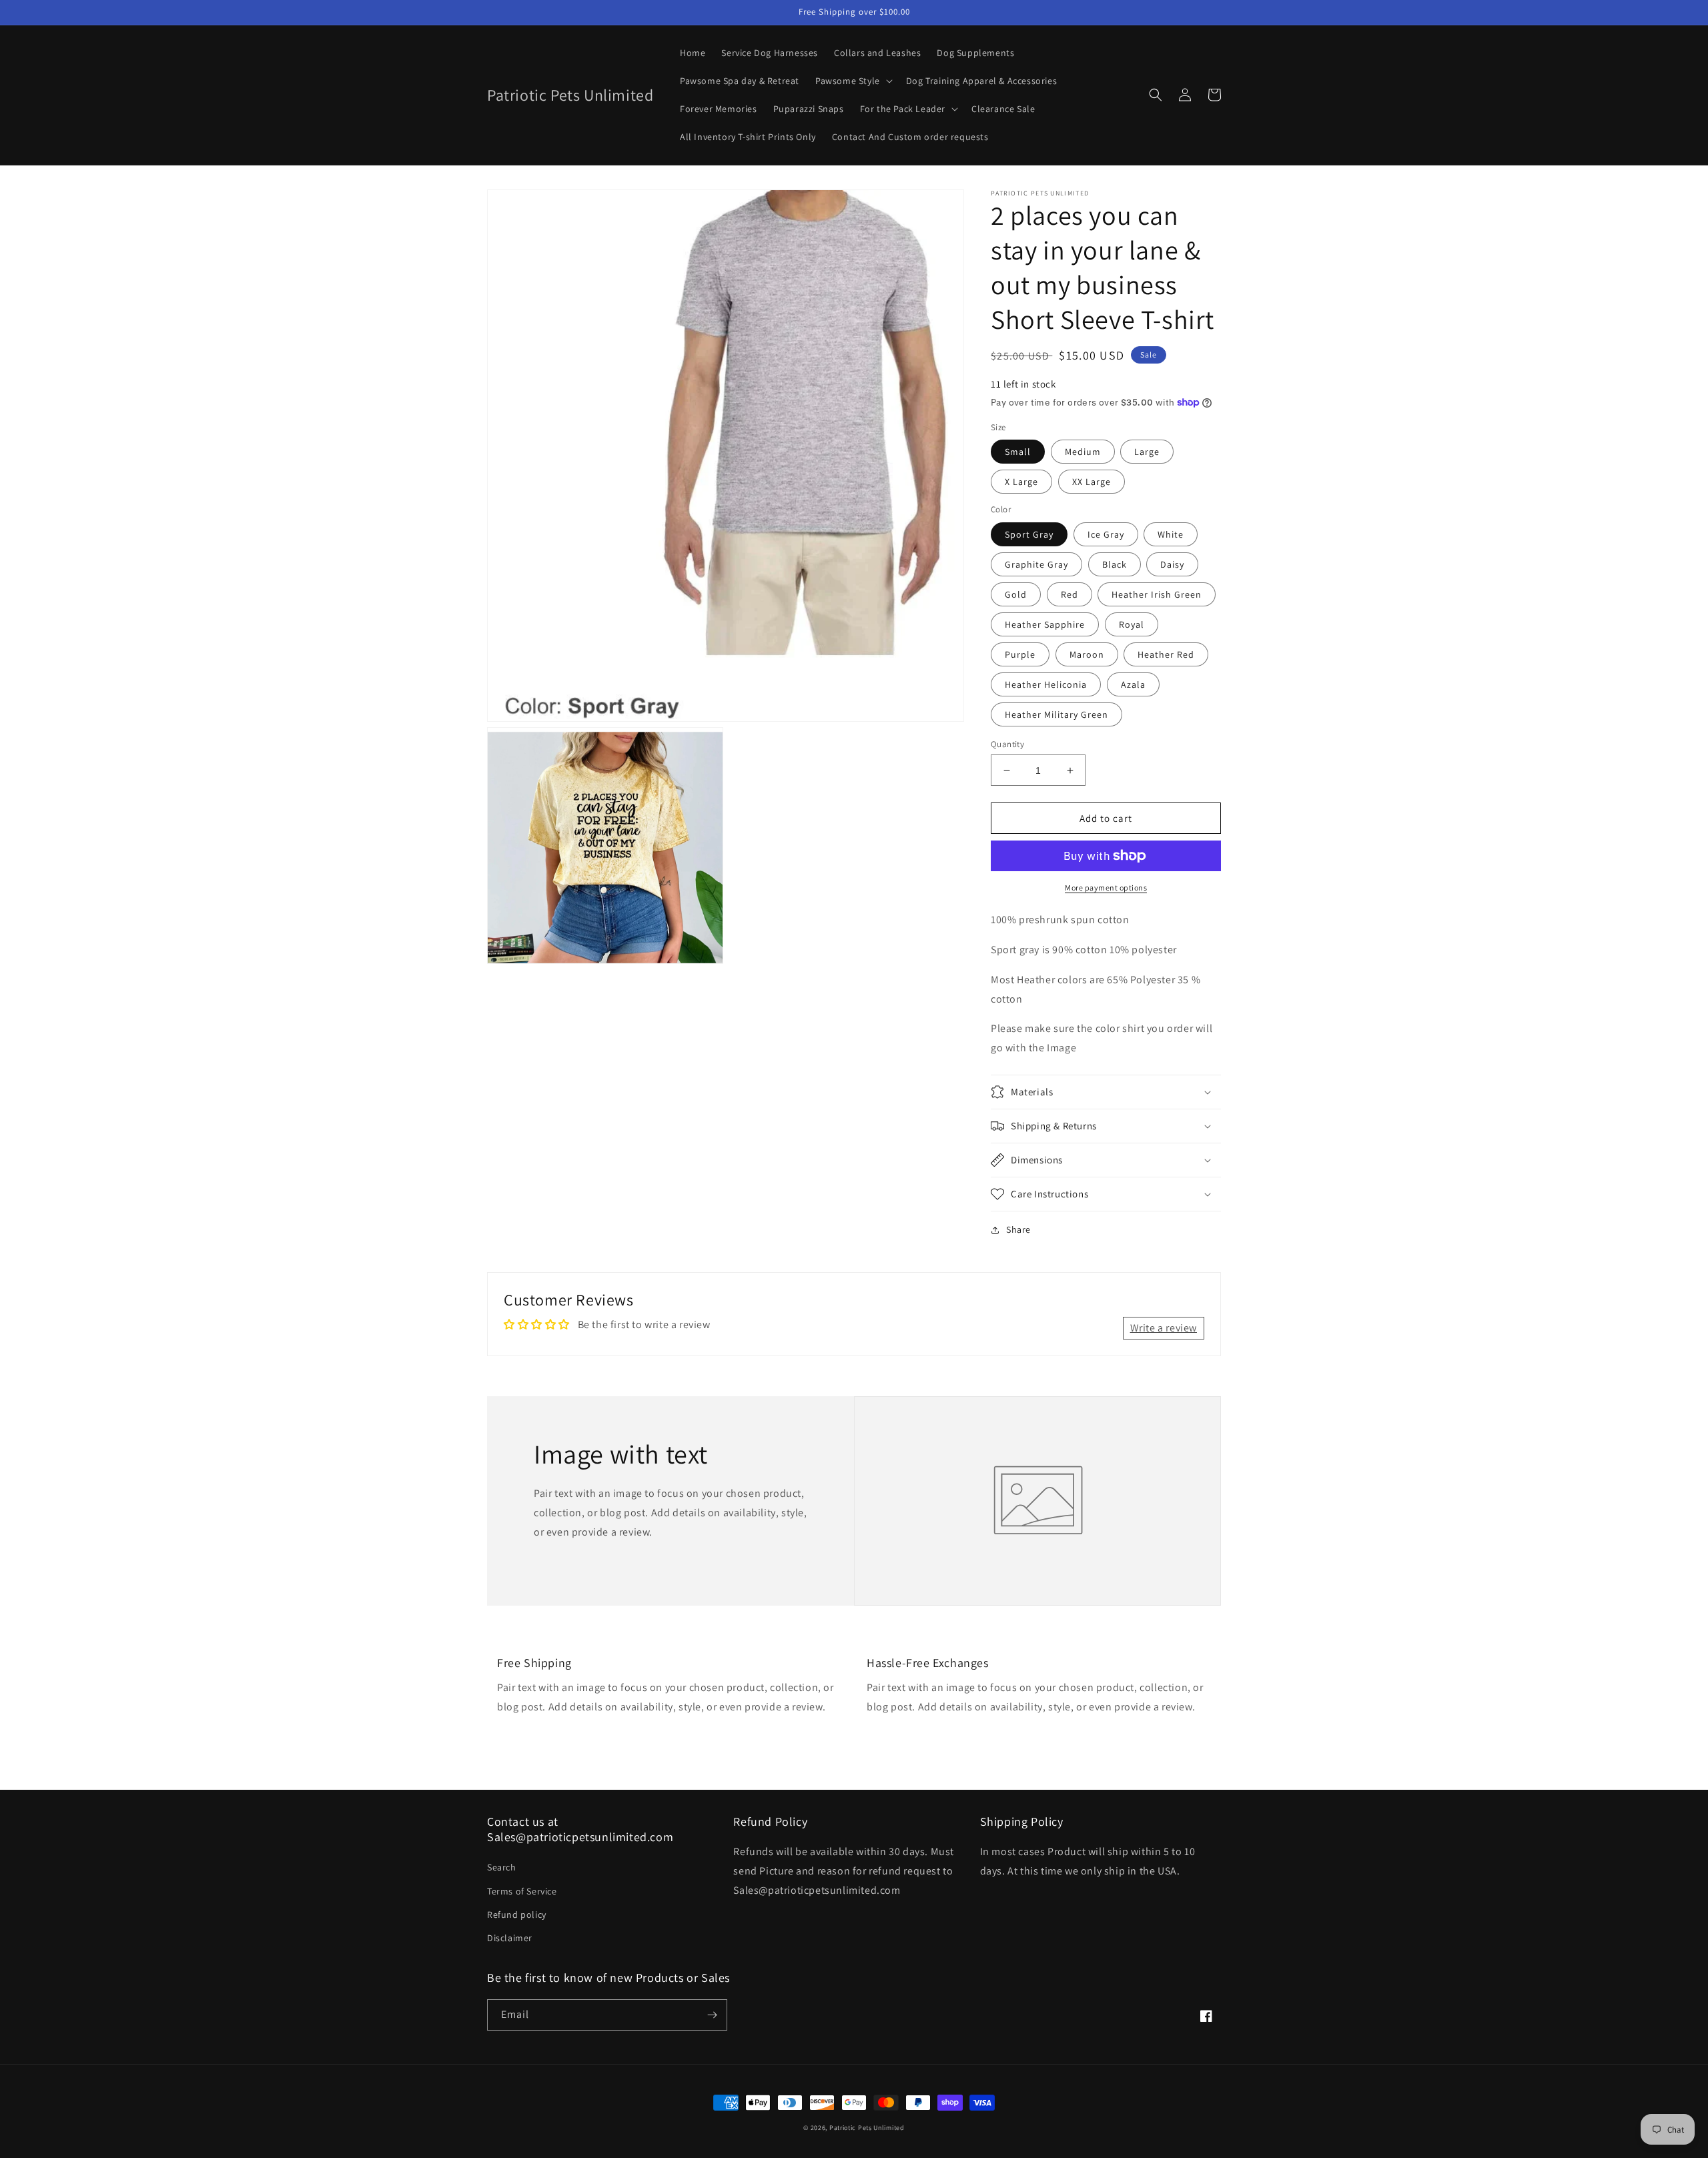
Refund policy (517, 1915)
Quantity (1007, 744)
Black (1115, 564)
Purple (1020, 654)
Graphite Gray (1036, 564)
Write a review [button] (1164, 1328)
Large (1147, 452)
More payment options (1106, 888)
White (1171, 534)
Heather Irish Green (1157, 594)
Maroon (1087, 654)
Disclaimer (510, 1938)
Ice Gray (1106, 534)
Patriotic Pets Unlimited (867, 2128)
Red (1070, 594)
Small (1018, 452)
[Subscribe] (712, 2015)
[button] (853, 81)
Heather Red (1166, 654)
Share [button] (1018, 1229)
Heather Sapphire (1045, 624)
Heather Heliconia (1046, 684)
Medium (1083, 452)
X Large (1021, 482)
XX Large (1092, 482)
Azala (1133, 684)
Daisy (1172, 564)
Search (502, 1867)
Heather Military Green (1056, 714)
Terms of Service (522, 1891)
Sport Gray (1029, 534)
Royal (1132, 624)
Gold (1016, 594)
